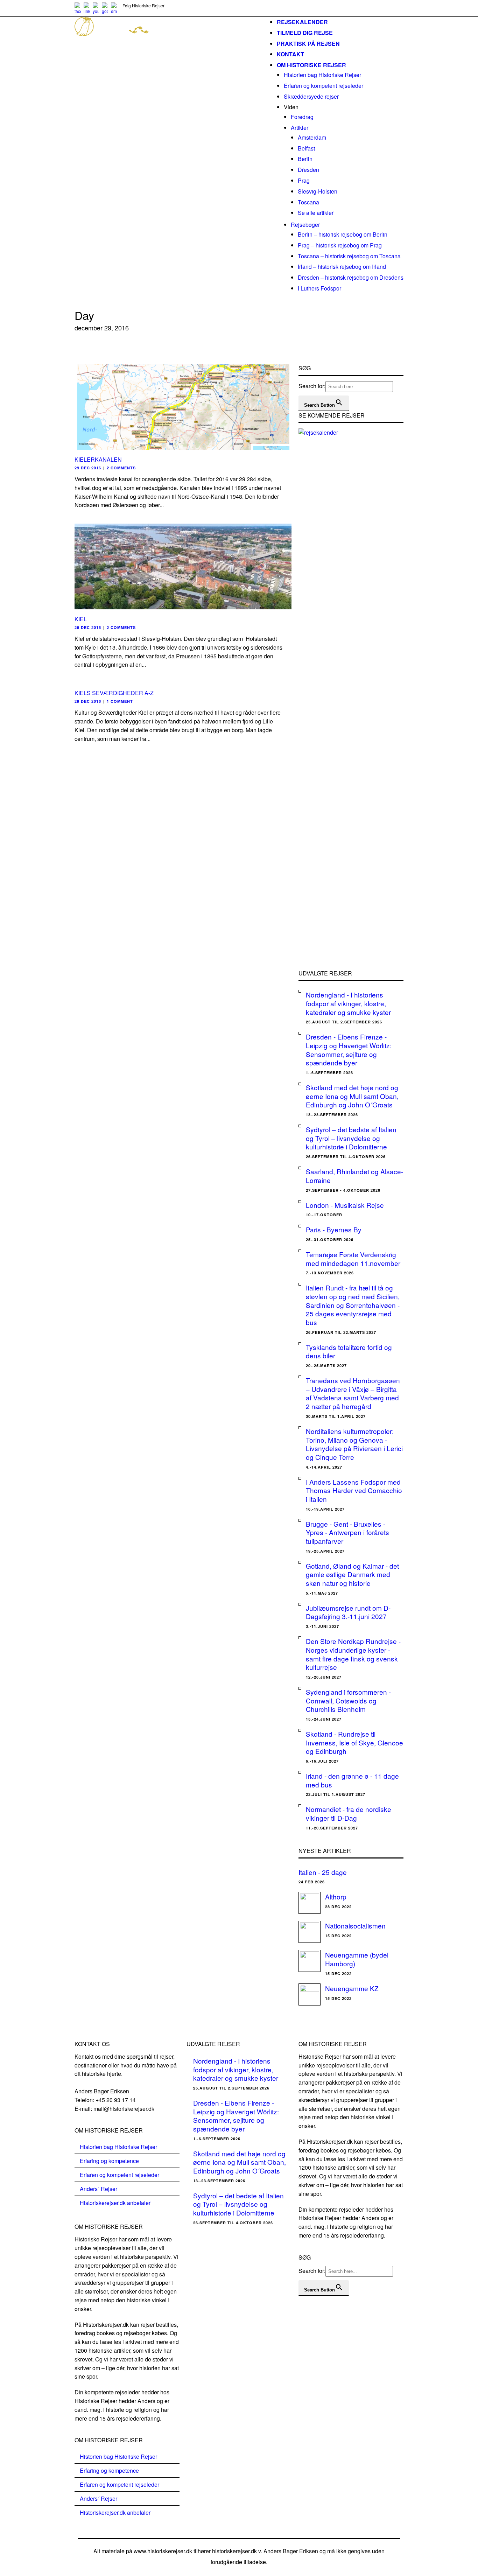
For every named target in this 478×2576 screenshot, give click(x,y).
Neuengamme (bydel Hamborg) (357, 1959)
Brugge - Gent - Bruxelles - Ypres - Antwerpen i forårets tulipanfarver (347, 1532)
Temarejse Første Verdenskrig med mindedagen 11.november (353, 1259)
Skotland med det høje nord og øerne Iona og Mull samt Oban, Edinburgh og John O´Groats (352, 1096)
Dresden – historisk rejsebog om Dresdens (351, 277)
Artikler (300, 128)
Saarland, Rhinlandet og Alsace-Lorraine (354, 1176)
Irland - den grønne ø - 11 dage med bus (352, 1780)
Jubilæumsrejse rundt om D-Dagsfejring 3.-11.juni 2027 (348, 1612)
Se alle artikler (316, 213)
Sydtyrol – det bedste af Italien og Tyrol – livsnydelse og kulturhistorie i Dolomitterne (351, 1138)
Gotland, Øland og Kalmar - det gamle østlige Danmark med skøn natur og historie (352, 1574)
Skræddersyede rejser (311, 96)
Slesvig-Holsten (318, 191)
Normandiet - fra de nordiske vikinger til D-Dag (349, 1813)
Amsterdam (312, 137)
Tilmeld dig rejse (305, 33)
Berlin (305, 159)
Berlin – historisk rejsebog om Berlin (343, 234)
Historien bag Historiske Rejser (322, 75)
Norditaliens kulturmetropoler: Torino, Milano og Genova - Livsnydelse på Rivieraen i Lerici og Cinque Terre (354, 1444)
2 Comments (121, 468)
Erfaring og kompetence (109, 2161)
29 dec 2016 (88, 468)
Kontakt (290, 54)
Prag (304, 180)
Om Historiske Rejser (311, 65)
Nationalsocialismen (355, 1926)
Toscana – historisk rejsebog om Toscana (349, 256)
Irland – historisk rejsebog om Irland (342, 267)
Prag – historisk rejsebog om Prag (340, 245)
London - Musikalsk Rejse (345, 1205)
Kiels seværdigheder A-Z (114, 693)
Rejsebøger (305, 225)
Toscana (308, 202)
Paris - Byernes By (334, 1229)
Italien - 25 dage (323, 1872)
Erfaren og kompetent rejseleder (324, 86)
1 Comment (120, 701)
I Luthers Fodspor (319, 288)
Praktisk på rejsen (308, 44)
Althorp (336, 1896)
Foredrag (302, 117)
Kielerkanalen (98, 459)
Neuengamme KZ (352, 1988)
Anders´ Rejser (99, 2189)
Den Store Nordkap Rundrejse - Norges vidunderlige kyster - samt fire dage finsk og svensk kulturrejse (353, 1654)
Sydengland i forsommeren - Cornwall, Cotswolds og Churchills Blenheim (348, 1700)
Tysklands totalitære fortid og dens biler (349, 1351)
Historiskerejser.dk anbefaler (115, 2203)
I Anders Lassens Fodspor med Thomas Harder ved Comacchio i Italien (354, 1490)
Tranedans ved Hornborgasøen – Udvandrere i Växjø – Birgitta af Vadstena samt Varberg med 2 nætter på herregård (353, 1393)
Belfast (306, 148)
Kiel (81, 619)
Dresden (308, 170)
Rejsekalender (302, 22)
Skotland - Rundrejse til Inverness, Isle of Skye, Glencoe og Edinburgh (354, 1742)
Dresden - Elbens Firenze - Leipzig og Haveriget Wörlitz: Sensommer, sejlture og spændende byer (349, 1049)
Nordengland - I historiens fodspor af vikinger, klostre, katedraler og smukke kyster (348, 1003)
